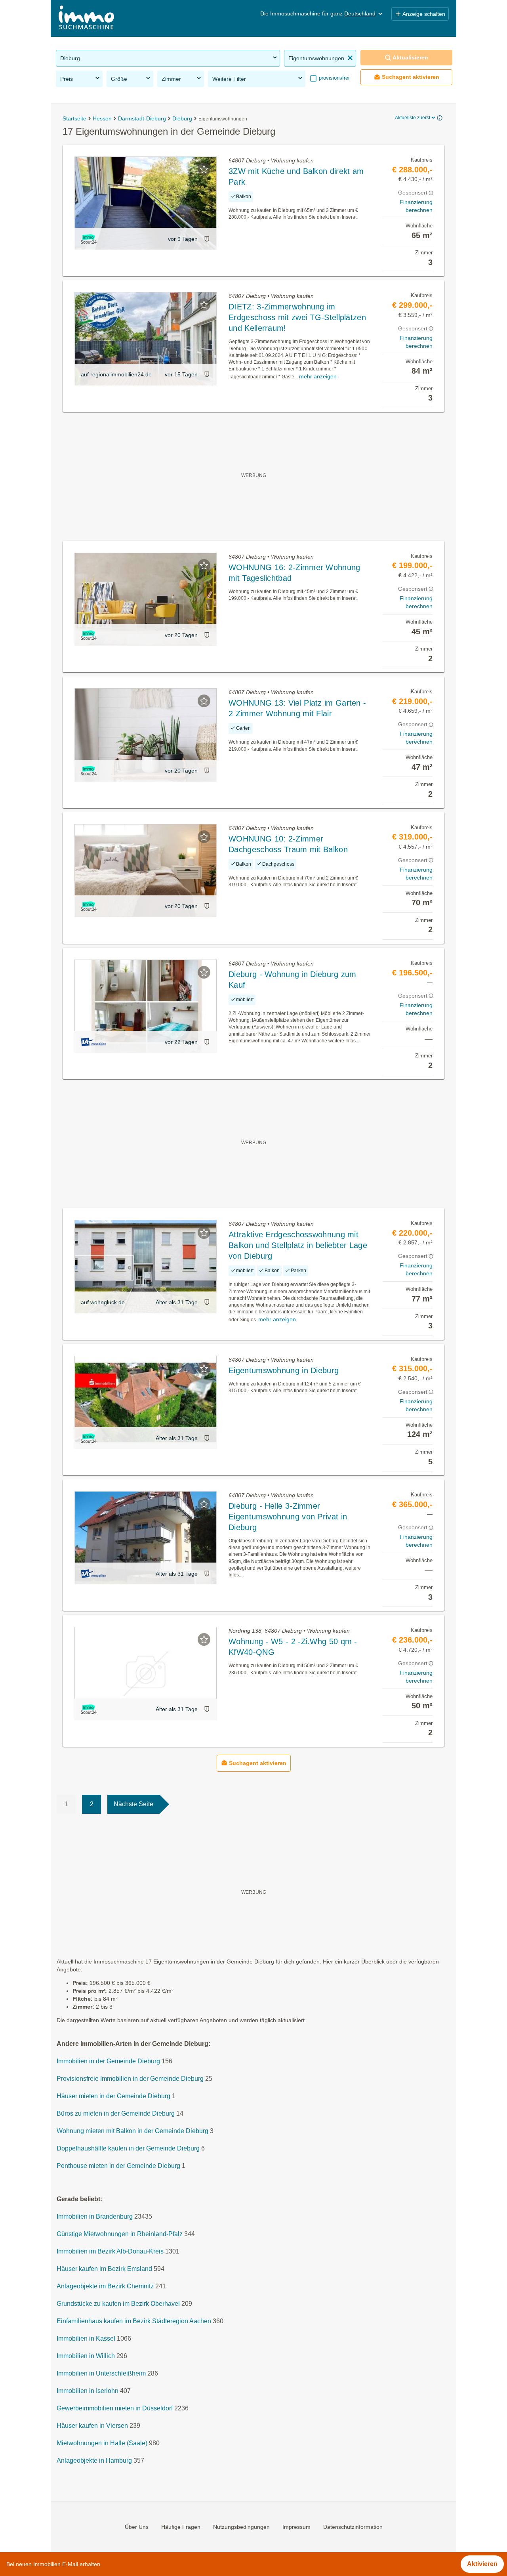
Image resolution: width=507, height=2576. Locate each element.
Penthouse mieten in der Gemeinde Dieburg (118, 2166)
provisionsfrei (333, 78)
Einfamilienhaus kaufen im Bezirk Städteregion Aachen (134, 2321)
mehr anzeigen (318, 376)
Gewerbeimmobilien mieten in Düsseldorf (115, 2408)
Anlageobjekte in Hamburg (94, 2461)
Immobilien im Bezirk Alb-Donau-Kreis (110, 2251)
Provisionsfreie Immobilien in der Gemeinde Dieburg (130, 2079)
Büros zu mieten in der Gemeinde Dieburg (116, 2113)
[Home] (86, 18)
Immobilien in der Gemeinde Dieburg (108, 2061)
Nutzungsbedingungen (241, 2527)
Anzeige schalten (424, 14)
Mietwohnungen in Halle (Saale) (102, 2443)
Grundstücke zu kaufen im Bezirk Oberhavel (118, 2304)
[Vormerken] (204, 169)
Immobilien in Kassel (86, 2338)
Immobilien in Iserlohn (88, 2391)
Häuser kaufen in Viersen (92, 2426)
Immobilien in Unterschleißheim (101, 2373)
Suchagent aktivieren (411, 77)
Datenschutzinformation (353, 2527)
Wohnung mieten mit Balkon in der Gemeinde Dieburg (132, 2131)
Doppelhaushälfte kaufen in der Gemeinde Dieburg (128, 2148)
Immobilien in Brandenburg (95, 2216)
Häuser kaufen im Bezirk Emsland (104, 2269)
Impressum (296, 2527)
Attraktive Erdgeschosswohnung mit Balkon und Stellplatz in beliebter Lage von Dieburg (298, 1245)
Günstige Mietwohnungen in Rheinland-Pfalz (120, 2234)
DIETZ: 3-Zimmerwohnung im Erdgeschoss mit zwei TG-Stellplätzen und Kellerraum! (297, 317)
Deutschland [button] (360, 13)
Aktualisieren (410, 57)
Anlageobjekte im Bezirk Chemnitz (105, 2286)
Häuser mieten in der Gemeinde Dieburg (113, 2096)
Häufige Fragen (181, 2527)
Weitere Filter (229, 79)
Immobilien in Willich (86, 2356)
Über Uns (137, 2527)
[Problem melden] (207, 239)
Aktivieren (482, 2564)
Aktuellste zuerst (413, 118)
